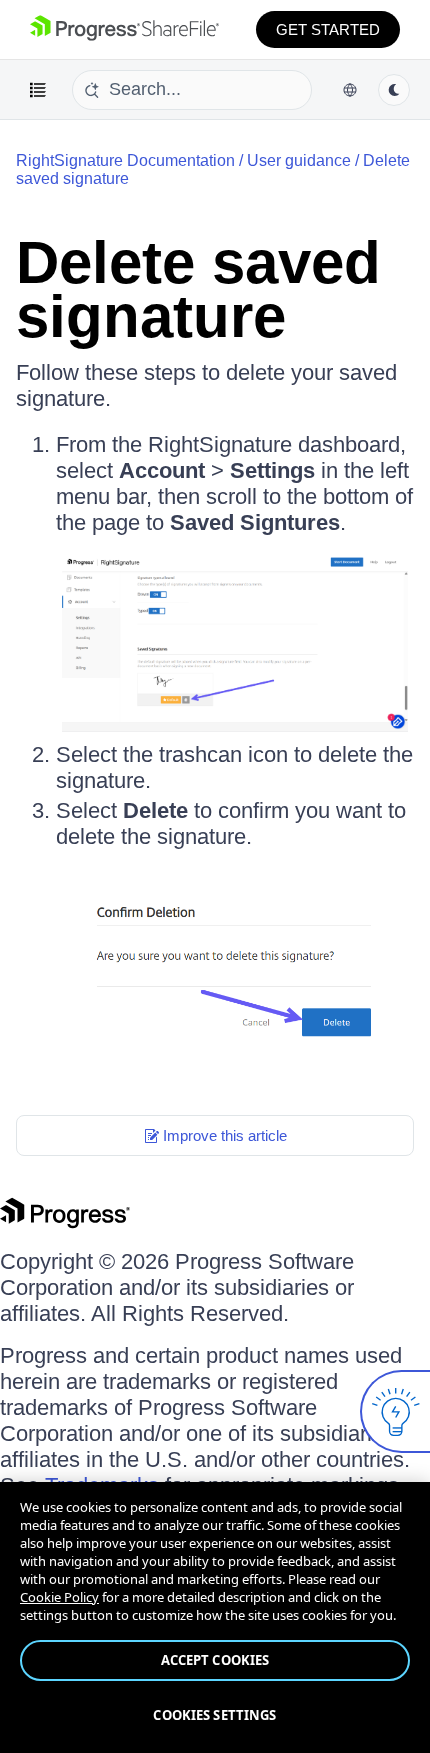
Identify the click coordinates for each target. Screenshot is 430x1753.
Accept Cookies (215, 1660)
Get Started (328, 29)
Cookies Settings (214, 1715)
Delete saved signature (198, 289)
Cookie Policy (59, 1597)
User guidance (299, 160)
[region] (215, 1617)
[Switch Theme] (394, 90)
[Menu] (38, 90)
